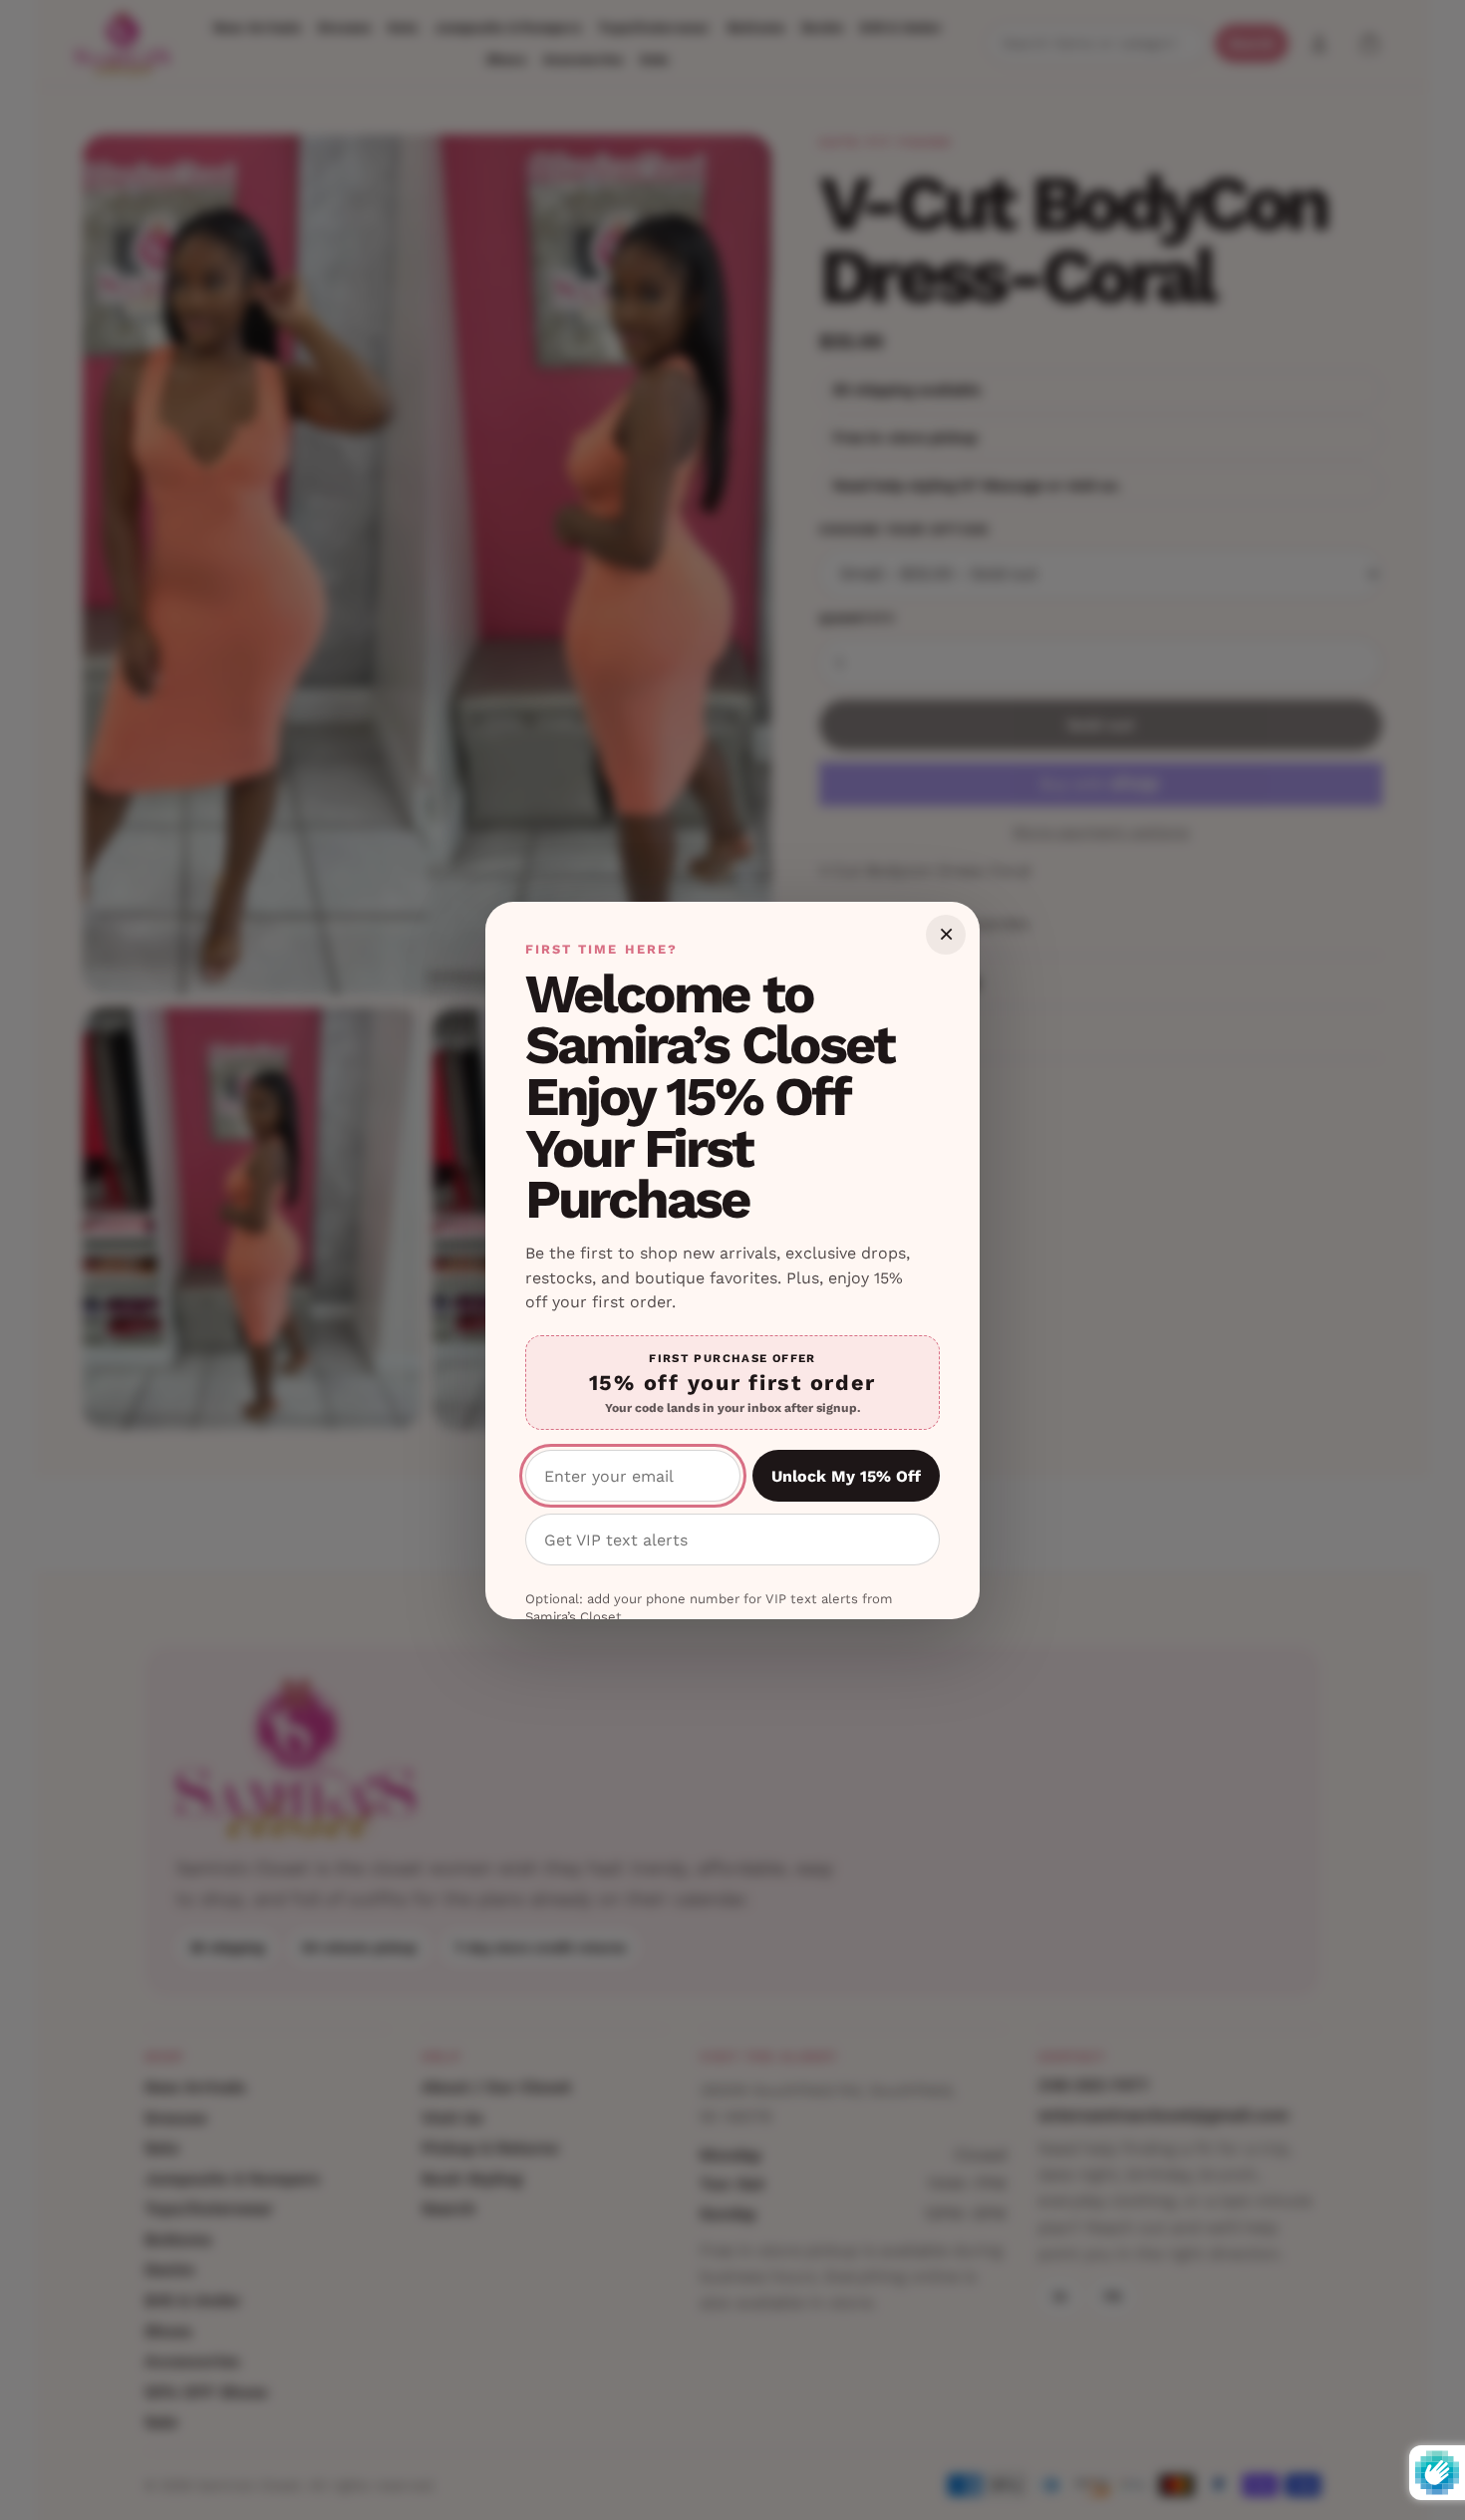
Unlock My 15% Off (846, 1476)
